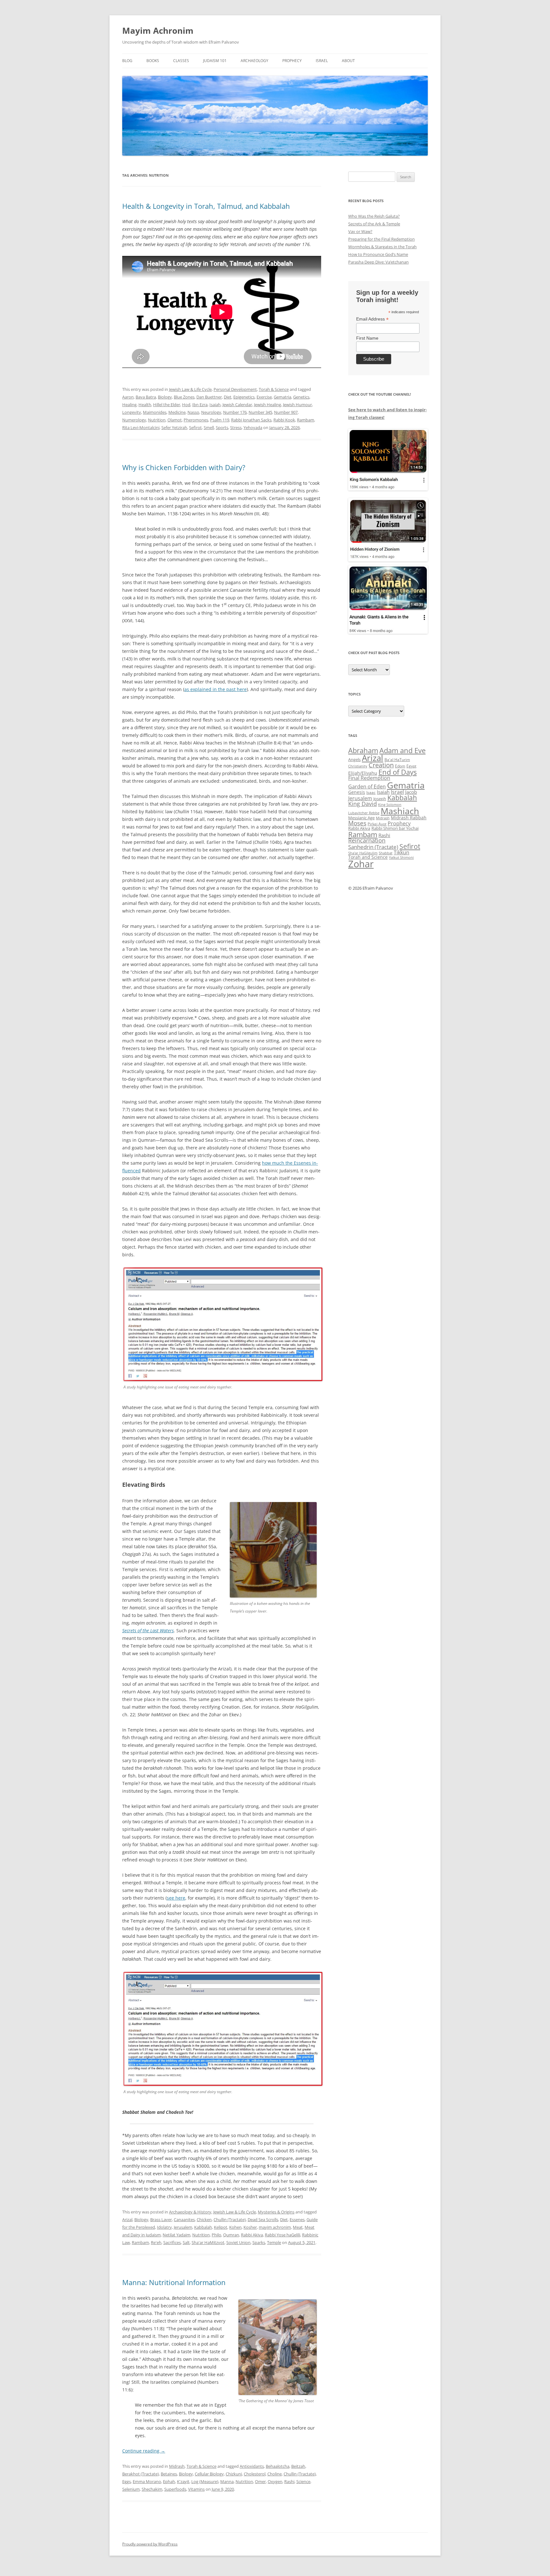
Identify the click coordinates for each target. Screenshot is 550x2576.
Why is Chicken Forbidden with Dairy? (184, 467)
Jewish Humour (297, 405)
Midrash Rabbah (409, 818)
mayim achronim (275, 2227)
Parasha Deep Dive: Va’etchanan (378, 262)
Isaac (371, 792)
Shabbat (386, 853)
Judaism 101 (215, 61)
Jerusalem (183, 2227)
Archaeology (254, 61)
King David (363, 804)
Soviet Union (238, 2242)
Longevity (132, 412)
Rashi (289, 2481)
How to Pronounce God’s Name (378, 254)
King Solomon (390, 805)
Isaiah (215, 405)
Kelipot (221, 2227)
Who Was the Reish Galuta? (374, 216)
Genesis (357, 792)
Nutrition (157, 420)
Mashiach (400, 811)
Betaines (169, 2474)
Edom (400, 766)
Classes (181, 61)
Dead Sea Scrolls (263, 2220)
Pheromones (196, 420)
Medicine (177, 412)
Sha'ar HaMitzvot (208, 2242)
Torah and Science (368, 857)
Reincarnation (367, 840)
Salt (186, 2242)
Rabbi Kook (284, 420)
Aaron (128, 397)
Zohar (361, 864)
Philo (216, 2235)
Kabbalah (203, 2227)
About (348, 61)
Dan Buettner (209, 397)
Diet (228, 397)
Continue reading (144, 2451)
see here (176, 1898)
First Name (367, 338)
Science (303, 2481)
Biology (165, 397)
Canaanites (184, 2220)
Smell (209, 427)
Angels (354, 759)
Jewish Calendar (237, 405)
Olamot (175, 420)
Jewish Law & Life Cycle (190, 389)
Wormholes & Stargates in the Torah (382, 247)
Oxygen (275, 2481)
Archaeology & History (190, 2212)
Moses (357, 823)
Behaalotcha (278, 2466)
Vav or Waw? (360, 231)
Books (153, 61)
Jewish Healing (268, 405)
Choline (275, 2474)
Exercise (264, 397)
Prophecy (292, 61)
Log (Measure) (205, 2481)
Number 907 (286, 412)
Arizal (127, 2220)
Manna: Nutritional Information (174, 2282)
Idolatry (164, 2227)
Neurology (211, 412)
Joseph (380, 799)
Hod (186, 405)
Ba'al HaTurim (397, 760)
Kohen (235, 2227)
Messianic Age (361, 818)
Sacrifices (172, 2242)
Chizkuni (234, 2474)
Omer (260, 2481)
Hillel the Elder (167, 405)
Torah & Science (274, 389)
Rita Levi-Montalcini (141, 427)
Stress (236, 427)
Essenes (297, 2220)
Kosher (250, 2227)
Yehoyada (253, 427)
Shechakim (152, 2489)
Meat (298, 2227)
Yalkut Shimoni (401, 857)
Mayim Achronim (158, 31)
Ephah (169, 2481)
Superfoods (175, 2489)
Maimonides (155, 412)
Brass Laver (161, 2220)
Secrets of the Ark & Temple (374, 224)
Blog (127, 61)
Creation (381, 765)
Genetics (301, 397)
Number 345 (260, 412)
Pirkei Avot (377, 824)
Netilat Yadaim (176, 2235)
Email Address (372, 319)
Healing (129, 405)
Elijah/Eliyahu (363, 773)
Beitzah (298, 2466)
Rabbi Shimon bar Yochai (395, 828)
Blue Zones (184, 397)
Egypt (411, 766)
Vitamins (196, 2489)
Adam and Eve (402, 750)
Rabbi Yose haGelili (282, 2235)
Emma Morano (147, 2481)
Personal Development (235, 389)
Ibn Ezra (200, 405)
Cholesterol (255, 2474)
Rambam (306, 420)
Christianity (358, 766)
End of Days (398, 772)
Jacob (411, 792)
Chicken (204, 2220)
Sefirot (195, 427)
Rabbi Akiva (252, 2235)
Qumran (231, 2235)
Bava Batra (146, 397)
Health (145, 405)
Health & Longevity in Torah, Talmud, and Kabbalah (206, 206)
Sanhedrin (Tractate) (373, 847)
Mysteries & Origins (276, 2212)
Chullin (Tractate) (230, 2220)
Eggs (127, 2481)
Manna (227, 2481)
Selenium (131, 2489)
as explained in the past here (215, 689)
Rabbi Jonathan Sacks (251, 420)
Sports (222, 427)
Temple (274, 2242)
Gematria (282, 397)
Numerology (134, 420)
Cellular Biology (209, 2474)
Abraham (363, 750)
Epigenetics (244, 397)
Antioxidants (252, 2466)
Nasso (193, 412)
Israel (322, 61)
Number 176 (235, 412)
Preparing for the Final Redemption (381, 239)
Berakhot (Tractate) (141, 2474)
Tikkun (402, 852)
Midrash (177, 2466)
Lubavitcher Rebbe (364, 813)
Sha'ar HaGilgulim (363, 853)
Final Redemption (369, 778)
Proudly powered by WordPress (150, 2544)
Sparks (259, 2242)
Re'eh (156, 2242)
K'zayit (183, 2481)
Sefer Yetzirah (174, 427)
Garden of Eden (367, 786)
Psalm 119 (220, 420)
